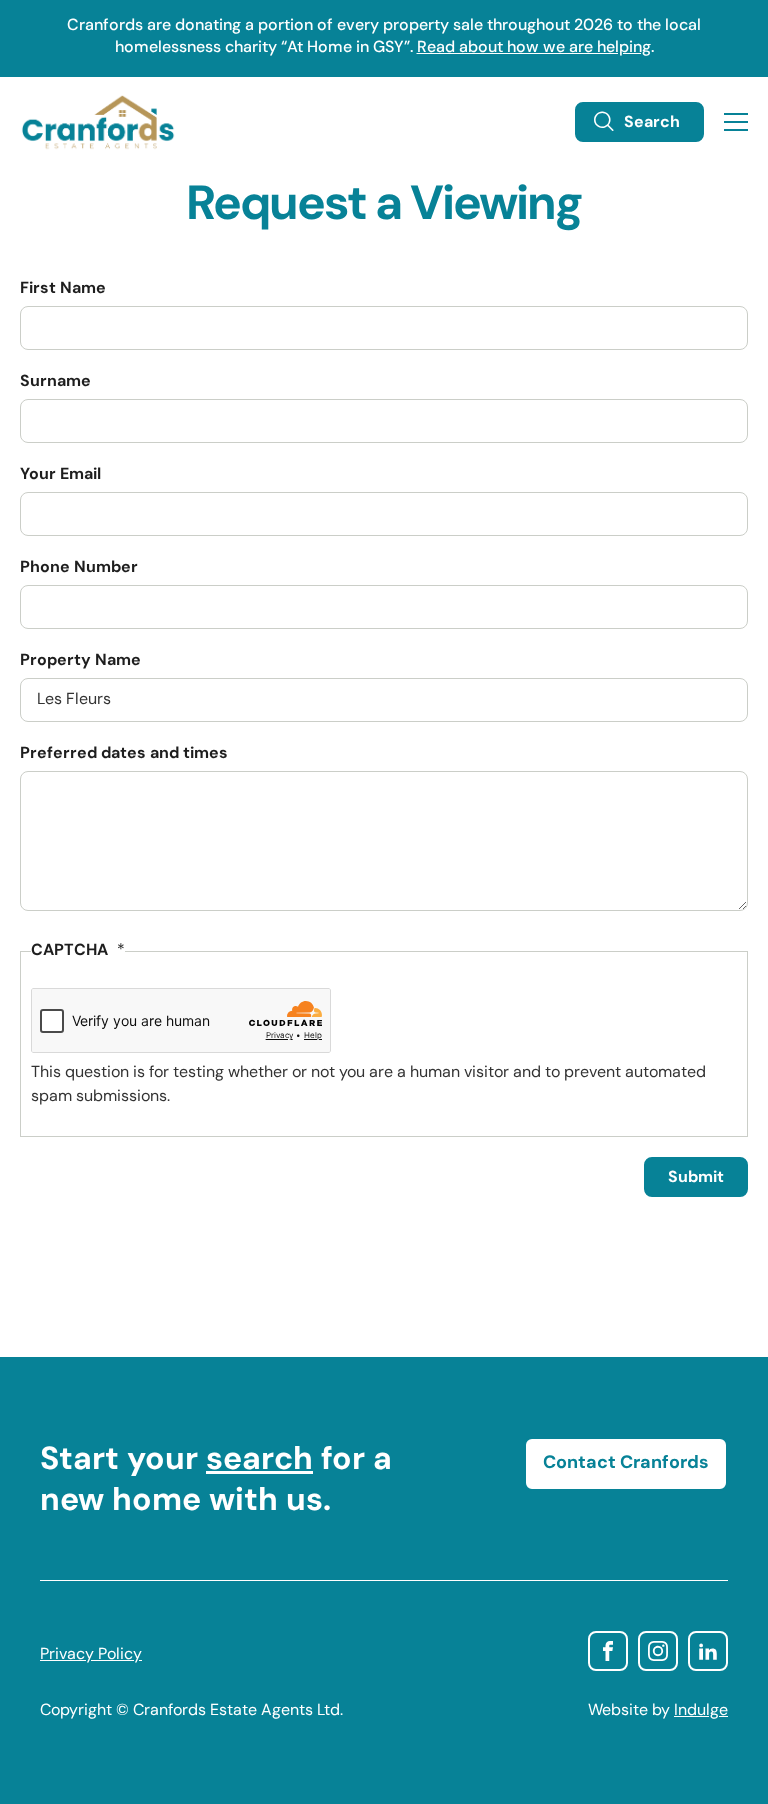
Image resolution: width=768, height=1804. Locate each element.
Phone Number (79, 568)
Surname (55, 382)
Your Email (60, 475)
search (259, 1461)
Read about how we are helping (534, 48)
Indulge (701, 1711)
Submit (696, 1178)
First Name (63, 289)
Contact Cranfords (626, 1464)
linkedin (708, 1651)
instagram (658, 1651)
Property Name (80, 661)
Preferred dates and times (124, 754)
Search (652, 123)
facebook (608, 1651)
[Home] (98, 122)
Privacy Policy (91, 1655)
